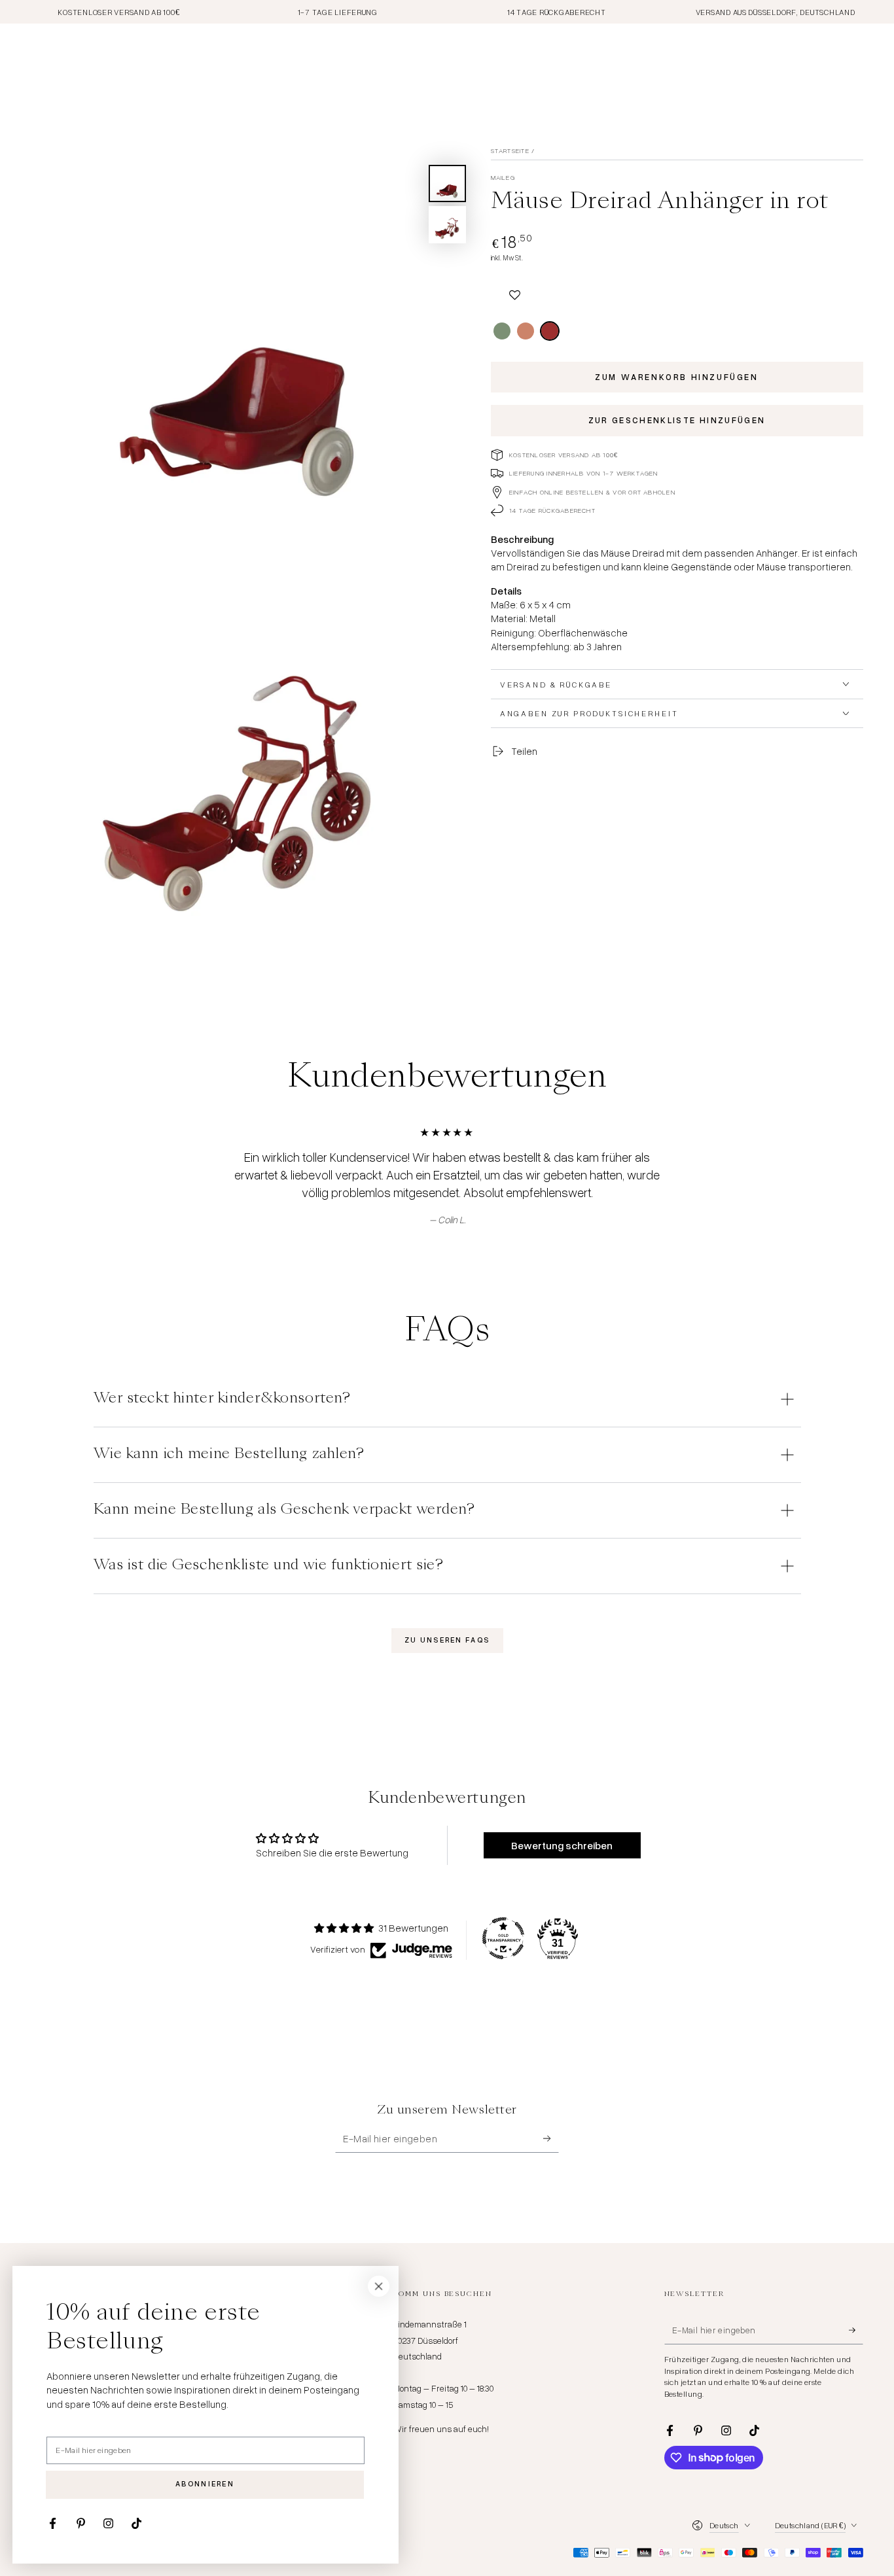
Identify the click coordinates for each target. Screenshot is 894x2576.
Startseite (510, 150)
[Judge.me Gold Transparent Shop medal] (503, 1938)
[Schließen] (379, 2286)
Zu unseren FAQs (447, 1640)
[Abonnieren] (551, 2139)
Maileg (503, 177)
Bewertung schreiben (562, 1845)
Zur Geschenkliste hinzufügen (677, 420)
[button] (515, 289)
